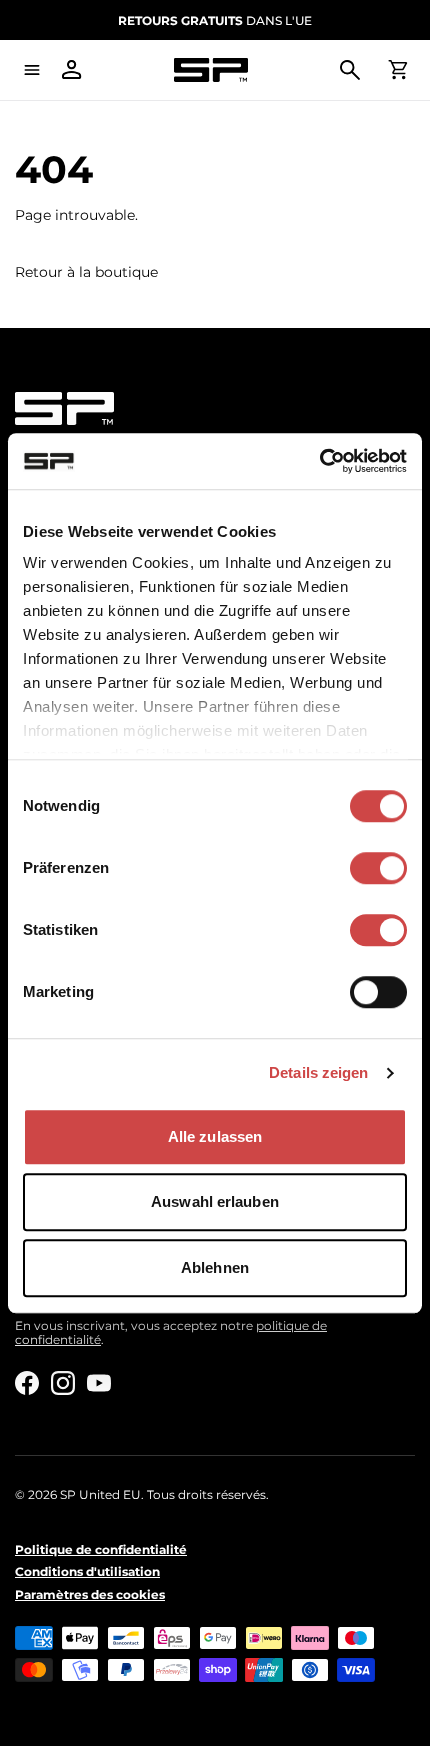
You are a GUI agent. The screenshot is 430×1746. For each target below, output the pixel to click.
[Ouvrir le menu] (32, 70)
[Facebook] (27, 1383)
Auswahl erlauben (215, 1201)
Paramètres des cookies (90, 1595)
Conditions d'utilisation (87, 1572)
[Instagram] (63, 1383)
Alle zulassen (215, 1136)
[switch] (378, 868)
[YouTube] (99, 1383)
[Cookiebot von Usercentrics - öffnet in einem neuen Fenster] (319, 461)
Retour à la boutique (86, 272)
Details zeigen (318, 1072)
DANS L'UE (215, 20)
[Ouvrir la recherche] (350, 70)
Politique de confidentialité (101, 1550)
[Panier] (398, 70)
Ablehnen (215, 1267)
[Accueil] (211, 70)
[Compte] (72, 70)
